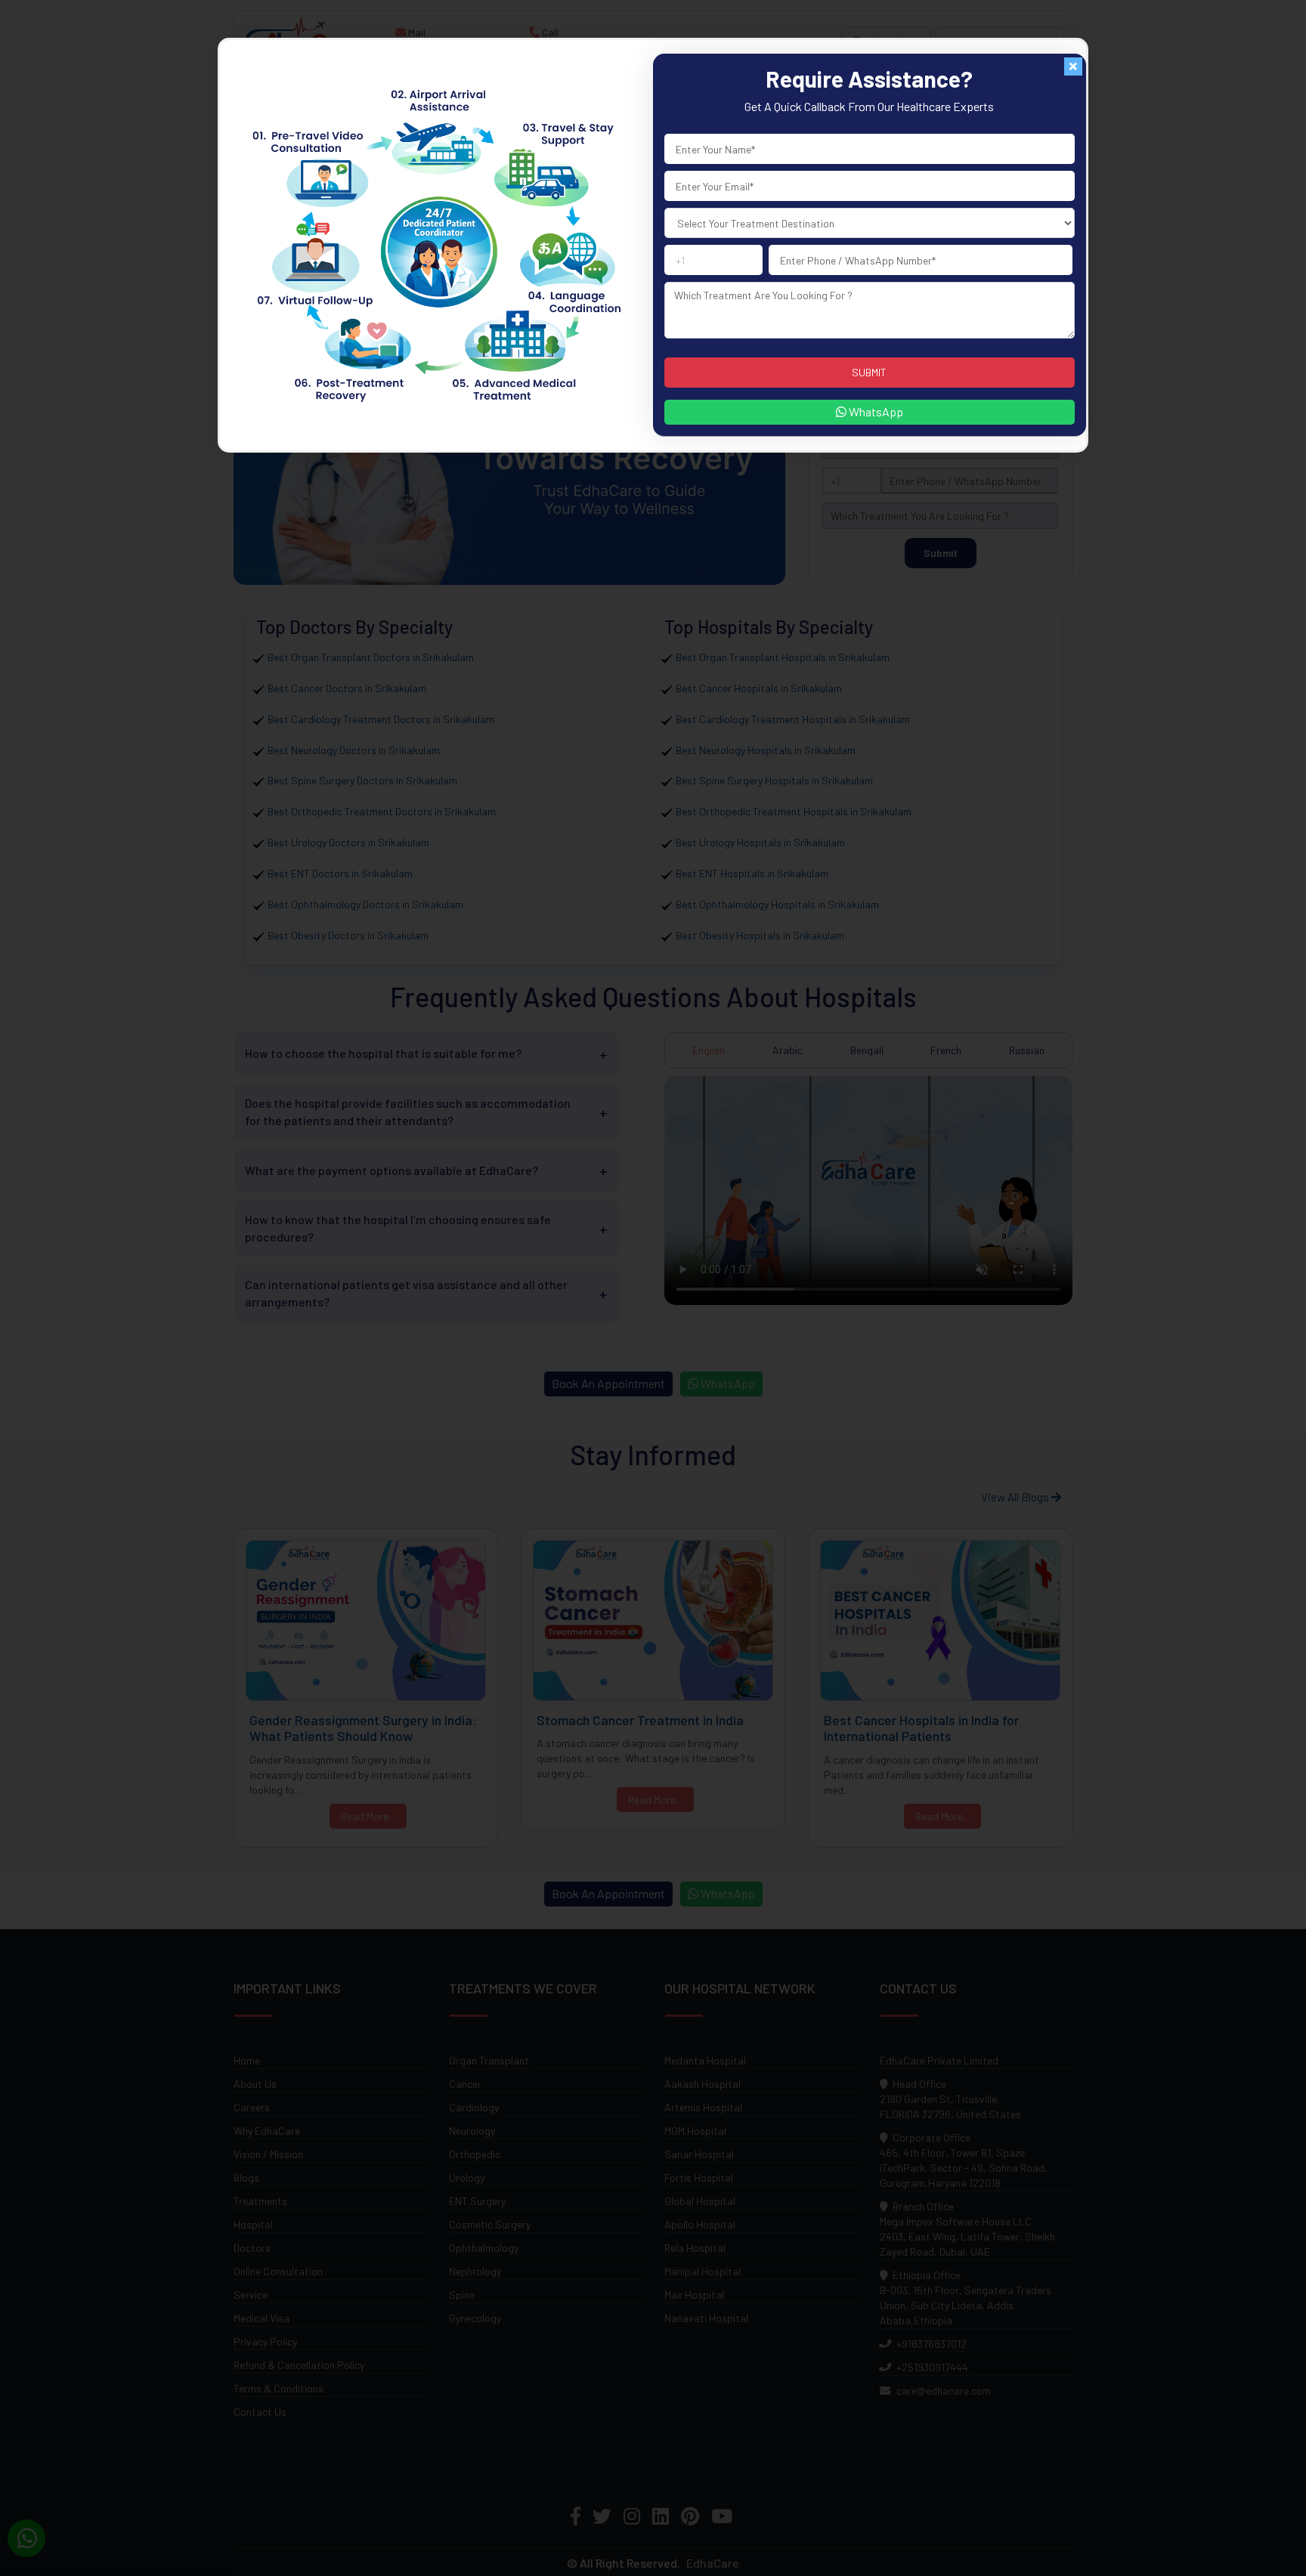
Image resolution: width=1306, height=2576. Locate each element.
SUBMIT (869, 372)
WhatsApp (875, 411)
